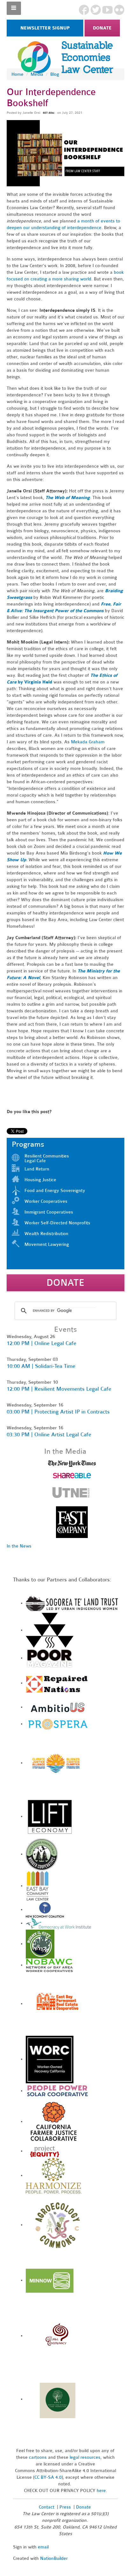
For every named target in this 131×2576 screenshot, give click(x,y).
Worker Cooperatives (46, 1201)
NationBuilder (54, 2558)
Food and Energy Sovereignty (55, 1191)
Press (66, 2507)
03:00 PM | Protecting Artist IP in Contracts (58, 1412)
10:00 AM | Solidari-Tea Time (41, 1366)
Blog (55, 74)
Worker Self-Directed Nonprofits (57, 1223)
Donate (102, 28)
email (43, 2547)
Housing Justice (40, 1180)
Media (37, 74)
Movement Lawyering (47, 1244)
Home (17, 74)
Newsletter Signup (45, 28)
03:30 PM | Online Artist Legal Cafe (49, 1435)
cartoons (38, 2457)
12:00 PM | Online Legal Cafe (41, 1343)
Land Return (37, 1169)
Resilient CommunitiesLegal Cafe (47, 1158)
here (101, 2491)
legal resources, (86, 2457)
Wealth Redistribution (46, 1234)
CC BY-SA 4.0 (48, 2477)
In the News (19, 1546)
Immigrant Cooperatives (49, 1212)
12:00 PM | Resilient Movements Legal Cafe (59, 1389)
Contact (47, 2507)
